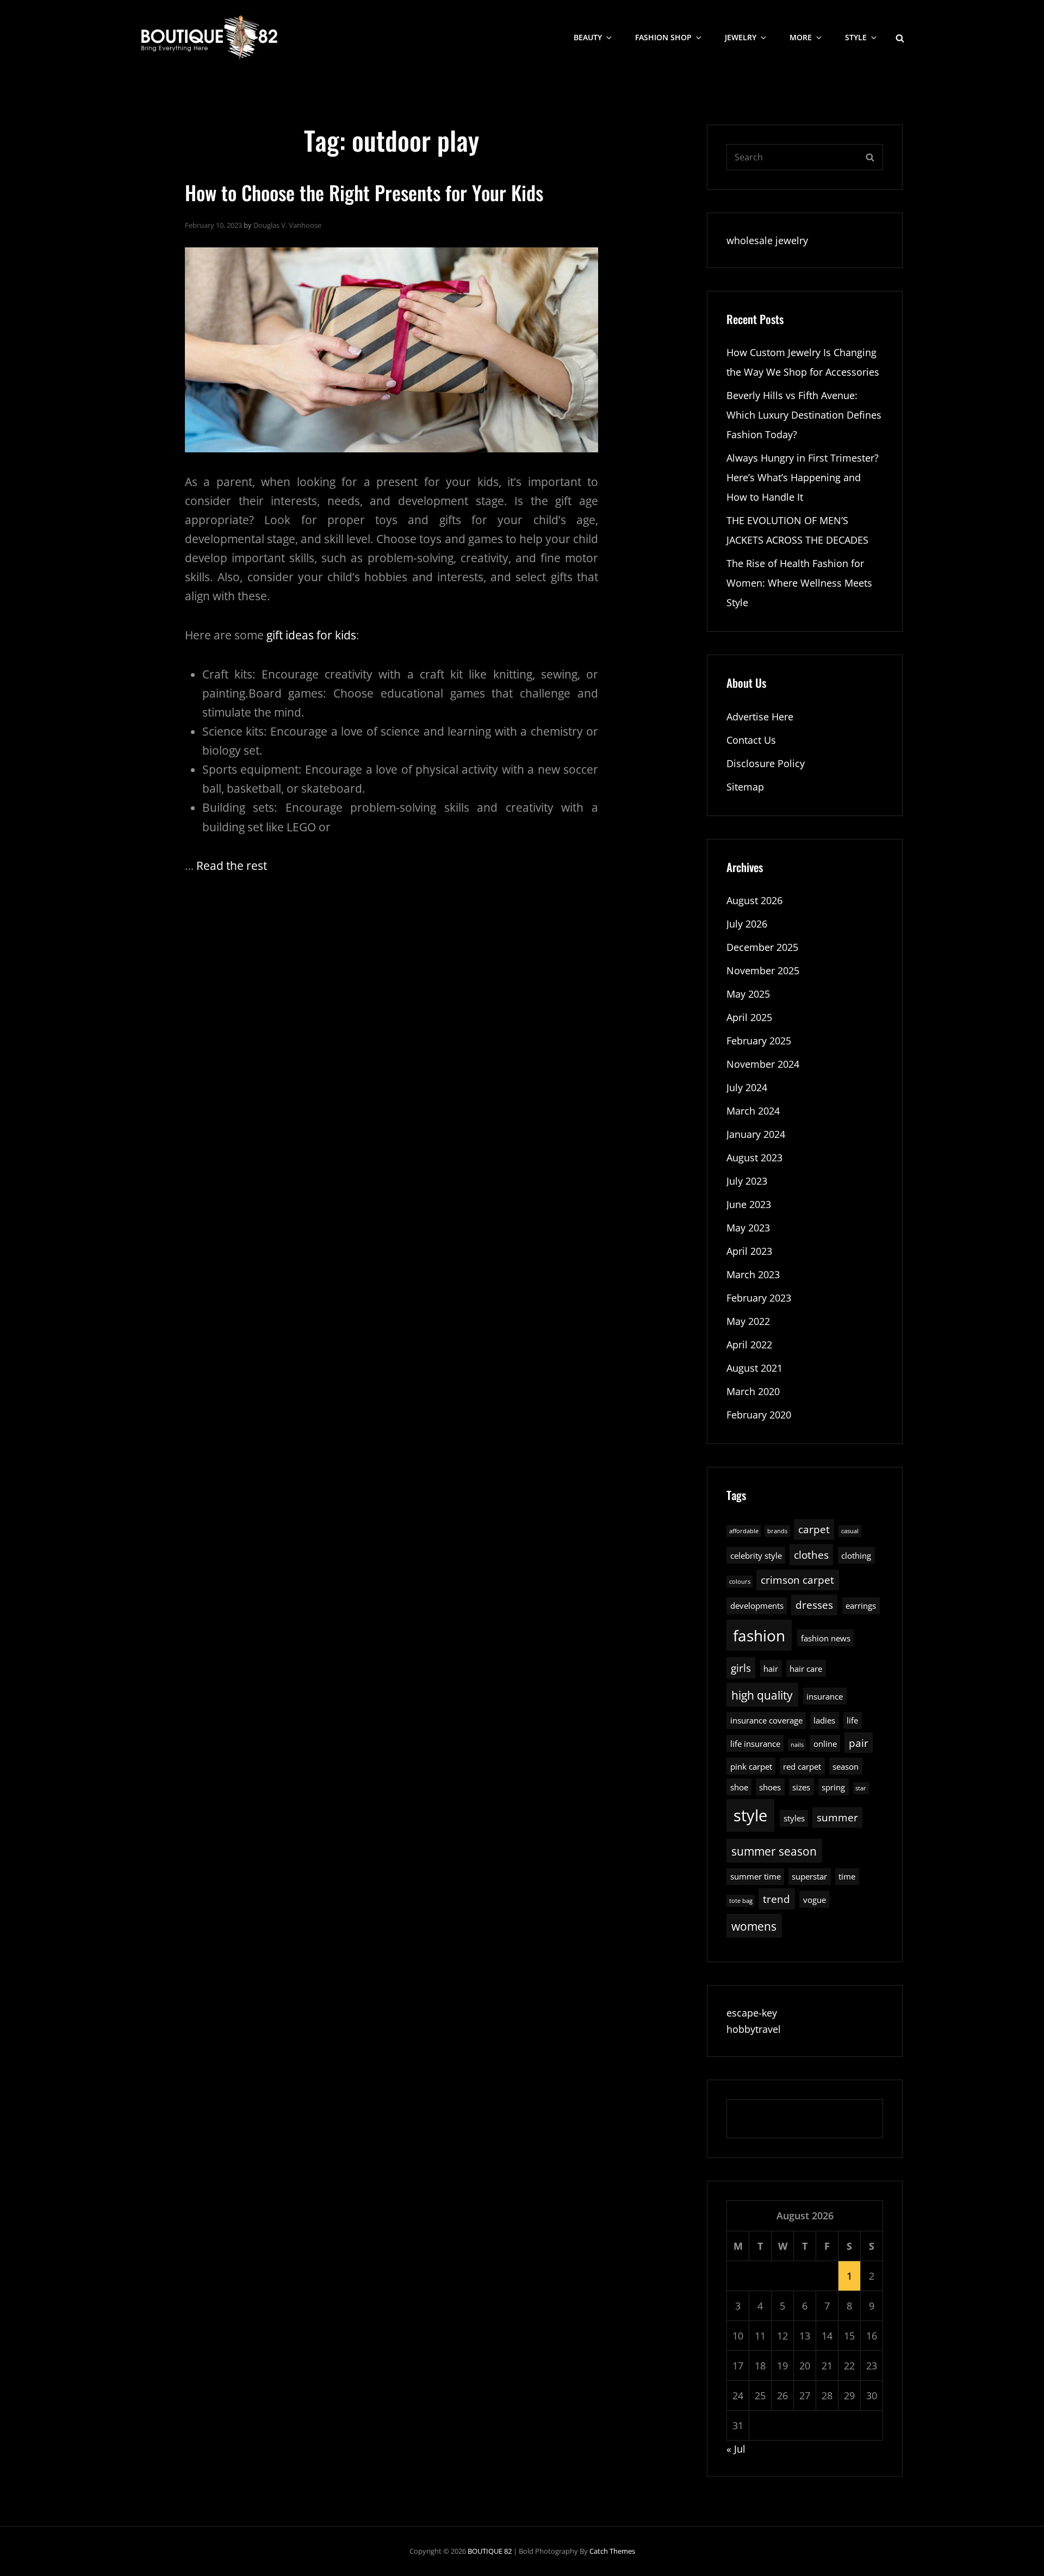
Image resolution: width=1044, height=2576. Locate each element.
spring (833, 1787)
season (846, 1766)
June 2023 (749, 1204)
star (861, 1788)
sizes (801, 1787)
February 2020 (759, 1415)
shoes (770, 1787)
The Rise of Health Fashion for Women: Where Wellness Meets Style (799, 583)
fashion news (826, 1638)
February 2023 (759, 1298)
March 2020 (753, 1391)
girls (741, 1668)
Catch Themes (612, 2551)
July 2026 (747, 924)
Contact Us (751, 740)
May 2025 (748, 994)
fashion (759, 1636)
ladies (824, 1720)
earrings (861, 1606)
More (801, 37)
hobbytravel (754, 2029)
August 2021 (754, 1368)
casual (850, 1531)
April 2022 (749, 1345)
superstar (809, 1876)
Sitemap (745, 787)
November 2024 (763, 1064)
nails (797, 1745)
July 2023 (747, 1181)
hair (771, 1669)
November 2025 (763, 970)
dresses (814, 1605)
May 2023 (748, 1228)
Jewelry (741, 37)
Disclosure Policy (766, 763)
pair (859, 1743)
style (750, 1815)
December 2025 (762, 947)
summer (837, 1817)
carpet (814, 1529)
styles (794, 1818)
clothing (856, 1555)
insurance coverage (766, 1720)
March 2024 (753, 1111)
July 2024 (747, 1087)
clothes (811, 1555)
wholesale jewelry (767, 240)
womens (754, 1926)
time (847, 1876)
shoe (739, 1787)
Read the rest (232, 866)
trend (776, 1899)
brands (777, 1531)
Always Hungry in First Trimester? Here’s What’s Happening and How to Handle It (803, 477)
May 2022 (748, 1321)
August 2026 (754, 900)
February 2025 (759, 1041)
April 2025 (749, 1017)
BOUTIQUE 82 (490, 2551)
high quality (762, 1695)
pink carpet (751, 1766)
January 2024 (756, 1134)
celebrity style (756, 1555)
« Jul (736, 2449)
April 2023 (749, 1251)
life (852, 1720)
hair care (806, 1669)
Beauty (588, 37)
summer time (756, 1876)
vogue (815, 1900)
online (825, 1744)
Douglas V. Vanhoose (287, 225)
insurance (825, 1696)
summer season (774, 1851)
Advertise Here (760, 717)
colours (740, 1582)
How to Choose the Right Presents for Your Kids (364, 192)
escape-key (752, 2013)
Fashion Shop (663, 37)
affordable (744, 1531)
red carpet (802, 1766)
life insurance (755, 1744)
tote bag (741, 1901)
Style (856, 37)
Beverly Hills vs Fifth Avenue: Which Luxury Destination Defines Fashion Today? (804, 415)
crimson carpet (797, 1580)
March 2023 (753, 1274)
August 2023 (754, 1158)
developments (757, 1606)
